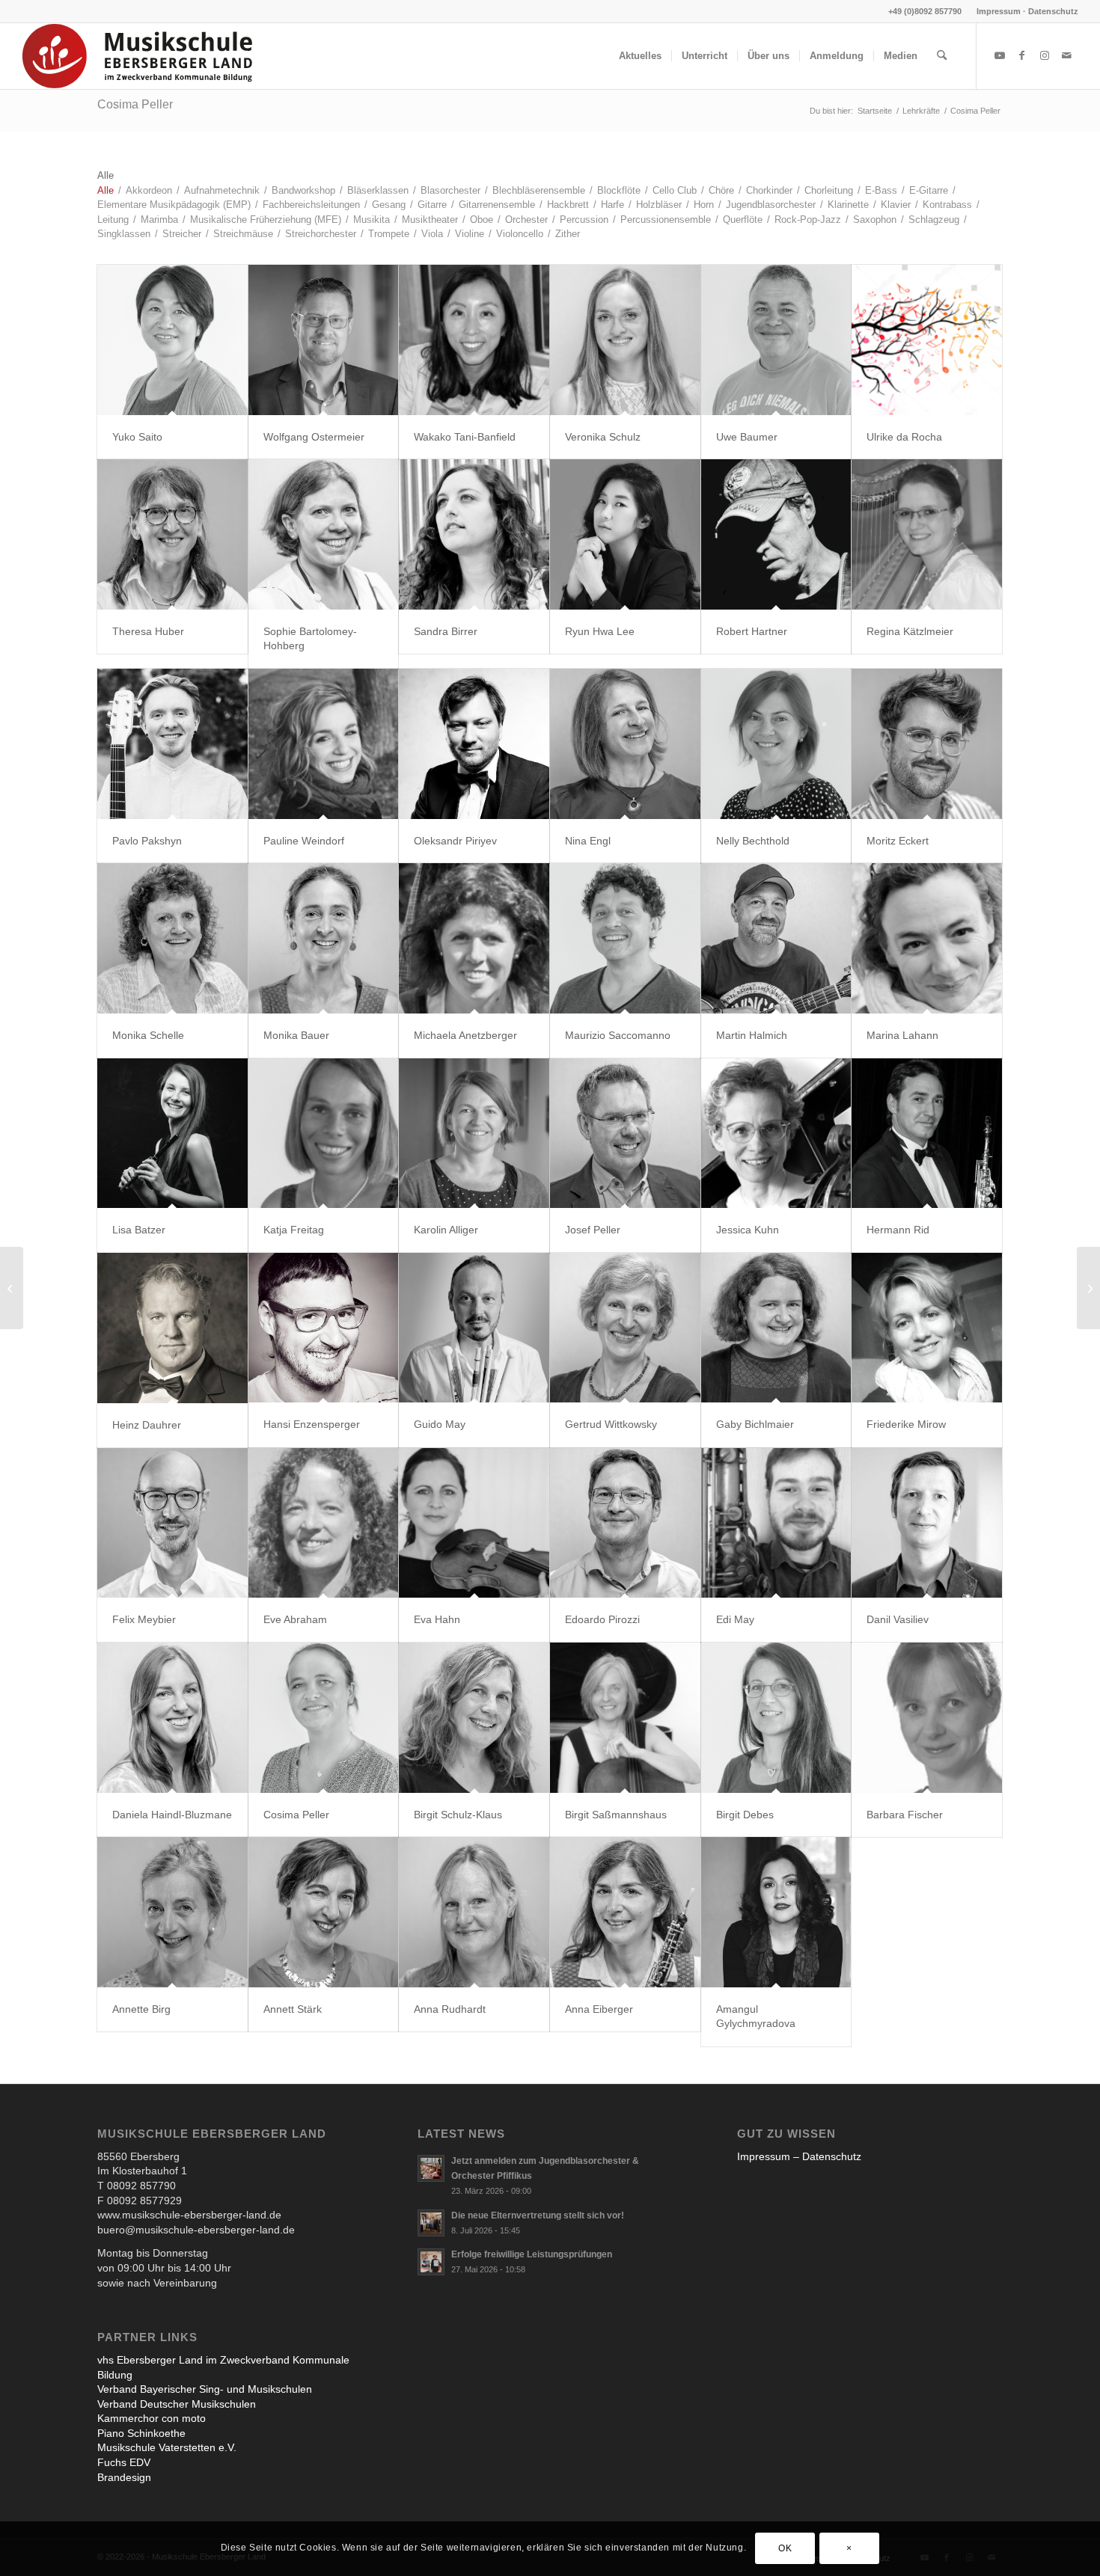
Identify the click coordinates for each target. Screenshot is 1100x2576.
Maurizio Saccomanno (618, 1035)
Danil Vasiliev (898, 1619)
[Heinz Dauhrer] (172, 1328)
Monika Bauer (296, 1035)
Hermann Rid (898, 1230)
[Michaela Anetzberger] (474, 938)
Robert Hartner (752, 631)
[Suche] (942, 56)
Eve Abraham (295, 1619)
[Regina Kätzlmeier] (927, 534)
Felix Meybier (144, 1619)
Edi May (735, 1619)
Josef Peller (593, 1230)
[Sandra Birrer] (474, 534)
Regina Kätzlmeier (910, 631)
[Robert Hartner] (776, 534)
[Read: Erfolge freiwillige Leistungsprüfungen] (431, 2262)
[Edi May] (776, 1523)
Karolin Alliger (446, 1230)
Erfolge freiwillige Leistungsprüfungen (532, 2254)
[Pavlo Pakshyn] (172, 744)
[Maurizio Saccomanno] (625, 938)
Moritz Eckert (898, 841)
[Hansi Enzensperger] (324, 1328)
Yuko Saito (137, 437)
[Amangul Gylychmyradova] (776, 1912)
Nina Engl (588, 841)
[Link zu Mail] (1067, 55)
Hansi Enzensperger (312, 1424)
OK (785, 2548)
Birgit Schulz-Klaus (458, 1815)
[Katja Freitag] (324, 1134)
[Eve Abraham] (324, 1523)
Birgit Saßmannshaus (616, 1815)
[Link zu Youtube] (1000, 55)
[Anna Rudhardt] (474, 1912)
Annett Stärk (293, 2009)
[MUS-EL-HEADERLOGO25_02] (138, 56)
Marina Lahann (902, 1035)
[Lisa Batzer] (172, 1134)
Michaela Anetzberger (465, 1035)
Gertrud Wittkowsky (611, 1424)
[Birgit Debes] (776, 1718)
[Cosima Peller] (324, 1718)
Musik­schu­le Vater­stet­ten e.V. (167, 2447)
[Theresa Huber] (172, 534)
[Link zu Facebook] (1022, 55)
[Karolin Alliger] (474, 1134)
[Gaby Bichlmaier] (776, 1328)
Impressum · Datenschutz (1027, 11)
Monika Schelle (148, 1035)
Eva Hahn (437, 1619)
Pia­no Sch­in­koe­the (141, 2433)
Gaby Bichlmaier (755, 1424)
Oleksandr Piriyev (455, 841)
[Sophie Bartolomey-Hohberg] (324, 534)
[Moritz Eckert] (927, 744)
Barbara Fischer (905, 1815)
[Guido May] (474, 1328)
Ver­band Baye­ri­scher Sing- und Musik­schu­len (205, 2389)
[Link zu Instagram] (1045, 55)
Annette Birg (141, 2009)
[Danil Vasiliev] (927, 1523)
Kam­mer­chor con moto (152, 2418)
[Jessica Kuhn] (776, 1134)
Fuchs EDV (124, 2462)
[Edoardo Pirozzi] (625, 1523)
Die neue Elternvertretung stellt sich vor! (538, 2215)
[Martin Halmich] (776, 938)
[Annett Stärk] (324, 1912)
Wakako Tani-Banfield (465, 437)
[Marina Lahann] (927, 938)
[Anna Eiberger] (625, 1912)
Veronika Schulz (603, 437)
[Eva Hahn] (474, 1523)
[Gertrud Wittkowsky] (625, 1328)
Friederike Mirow (906, 1424)
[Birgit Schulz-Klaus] (474, 1718)
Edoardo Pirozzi (602, 1619)
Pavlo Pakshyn (147, 841)
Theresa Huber (148, 631)
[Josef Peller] (625, 1134)
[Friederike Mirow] (927, 1328)
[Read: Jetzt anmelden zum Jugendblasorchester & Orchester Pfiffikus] (431, 2168)
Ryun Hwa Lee (600, 631)
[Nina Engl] (625, 744)
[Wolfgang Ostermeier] (324, 340)
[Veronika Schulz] (625, 340)
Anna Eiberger (599, 2009)
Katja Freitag (294, 1230)
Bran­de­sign (124, 2477)
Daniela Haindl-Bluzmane (172, 1815)
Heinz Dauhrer (147, 1425)
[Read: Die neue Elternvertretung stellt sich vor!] (431, 2223)
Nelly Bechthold (753, 841)
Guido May (440, 1424)
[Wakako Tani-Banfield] (474, 340)
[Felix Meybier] (172, 1523)
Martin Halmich (752, 1035)
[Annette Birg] (172, 1912)
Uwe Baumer (747, 437)
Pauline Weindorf (304, 841)
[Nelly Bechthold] (776, 744)
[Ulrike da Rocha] (927, 340)
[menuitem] (1024, 11)
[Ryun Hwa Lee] (625, 534)
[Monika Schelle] (172, 938)
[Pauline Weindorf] (324, 744)
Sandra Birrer (446, 631)
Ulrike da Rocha (904, 437)
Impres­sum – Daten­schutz (799, 2156)
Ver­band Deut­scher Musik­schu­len (177, 2404)
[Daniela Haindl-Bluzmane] (172, 1718)
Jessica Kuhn (748, 1230)
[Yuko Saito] (172, 340)
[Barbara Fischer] (927, 1718)
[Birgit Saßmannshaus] (625, 1718)
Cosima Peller (135, 104)
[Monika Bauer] (324, 938)
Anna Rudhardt (450, 2009)
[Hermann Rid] (927, 1134)
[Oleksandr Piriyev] (474, 744)
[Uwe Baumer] (776, 340)
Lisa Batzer (139, 1230)
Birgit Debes (745, 1815)
